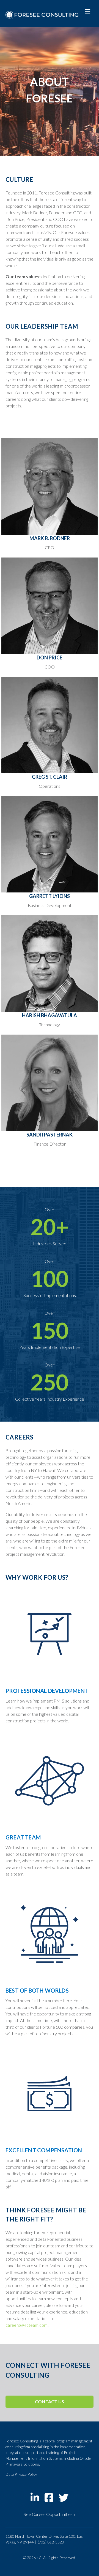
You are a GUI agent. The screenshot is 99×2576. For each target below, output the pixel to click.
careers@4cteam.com (27, 2325)
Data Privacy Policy (21, 2474)
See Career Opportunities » (50, 2514)
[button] (50, 2402)
